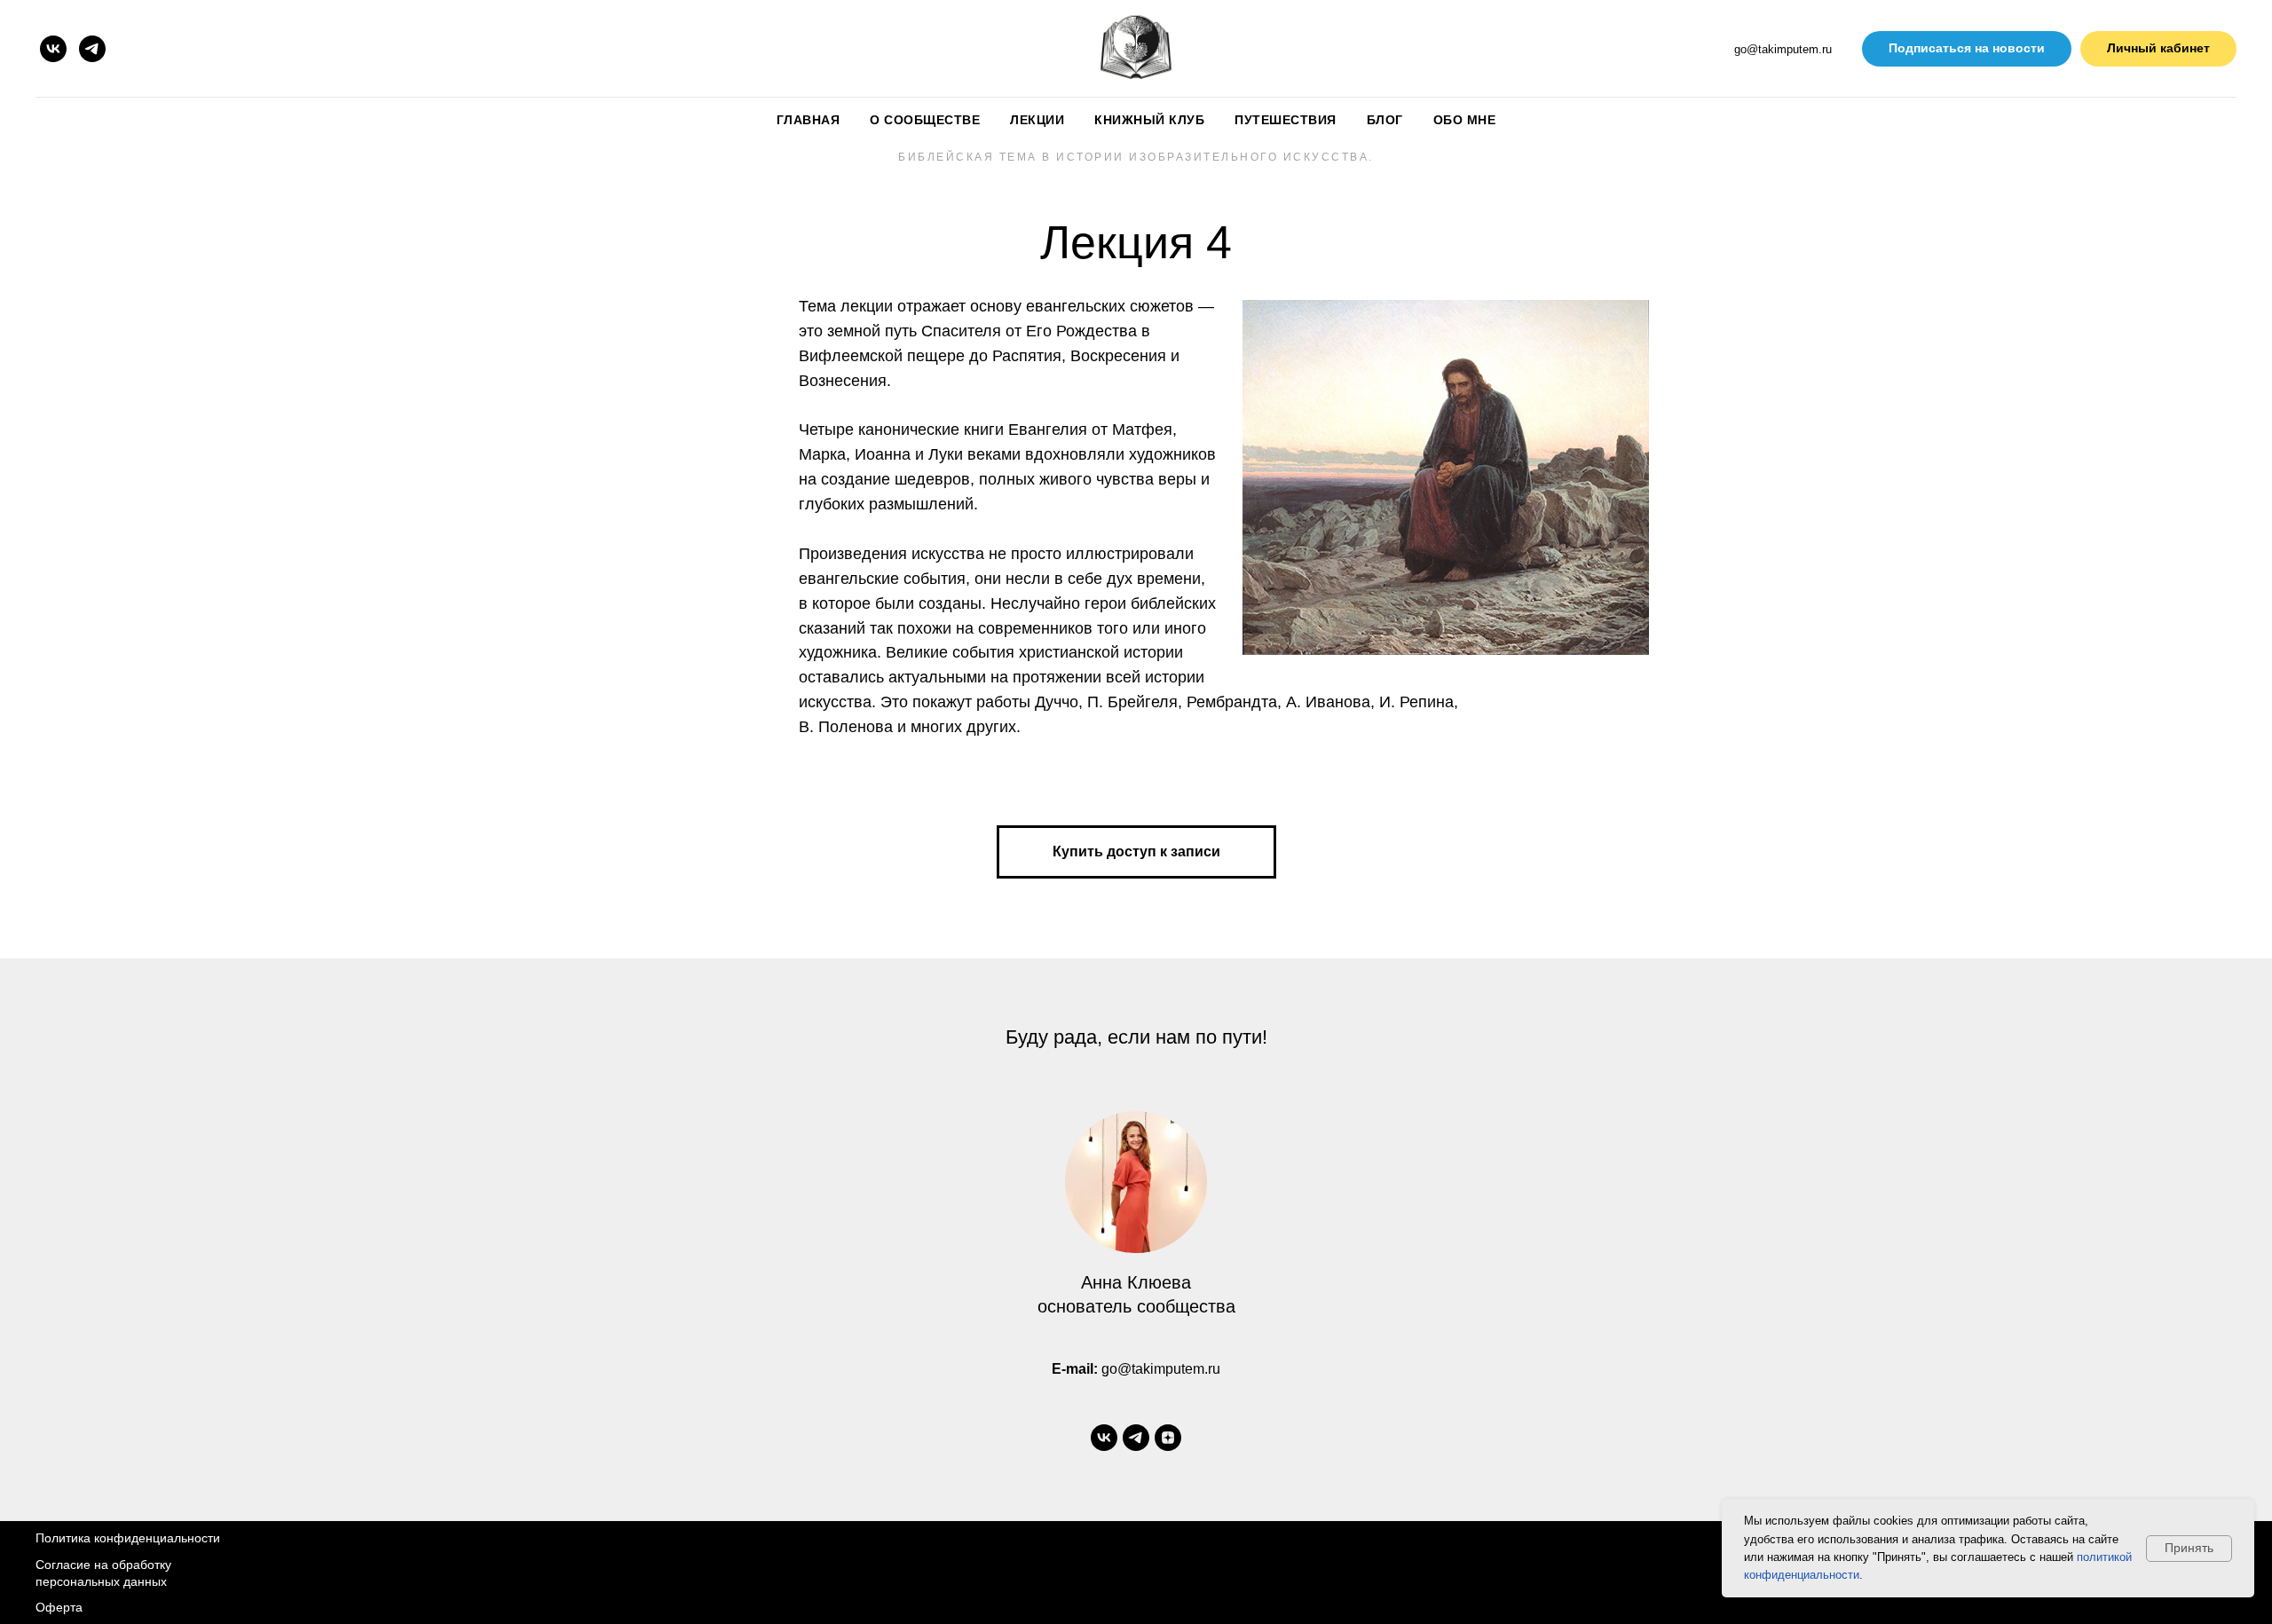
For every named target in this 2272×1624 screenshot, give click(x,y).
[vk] (53, 49)
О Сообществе (925, 120)
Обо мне (1465, 120)
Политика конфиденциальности (128, 1538)
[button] (1967, 49)
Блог (1385, 120)
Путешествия (1286, 120)
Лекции (1037, 120)
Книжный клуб (1149, 120)
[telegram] (92, 49)
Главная (809, 120)
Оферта (59, 1607)
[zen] (1168, 1438)
